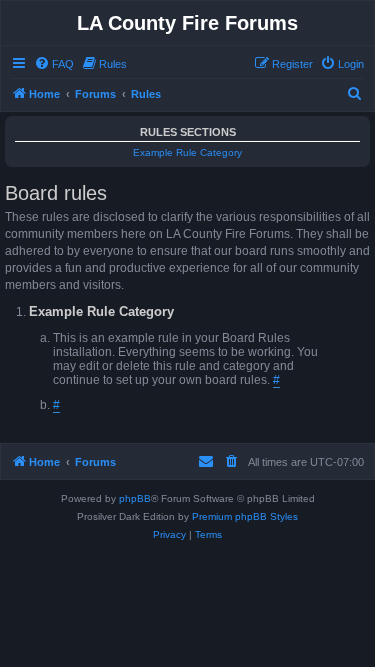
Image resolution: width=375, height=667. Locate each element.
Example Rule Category (187, 152)
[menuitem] (54, 64)
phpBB (135, 498)
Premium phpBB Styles (245, 516)
